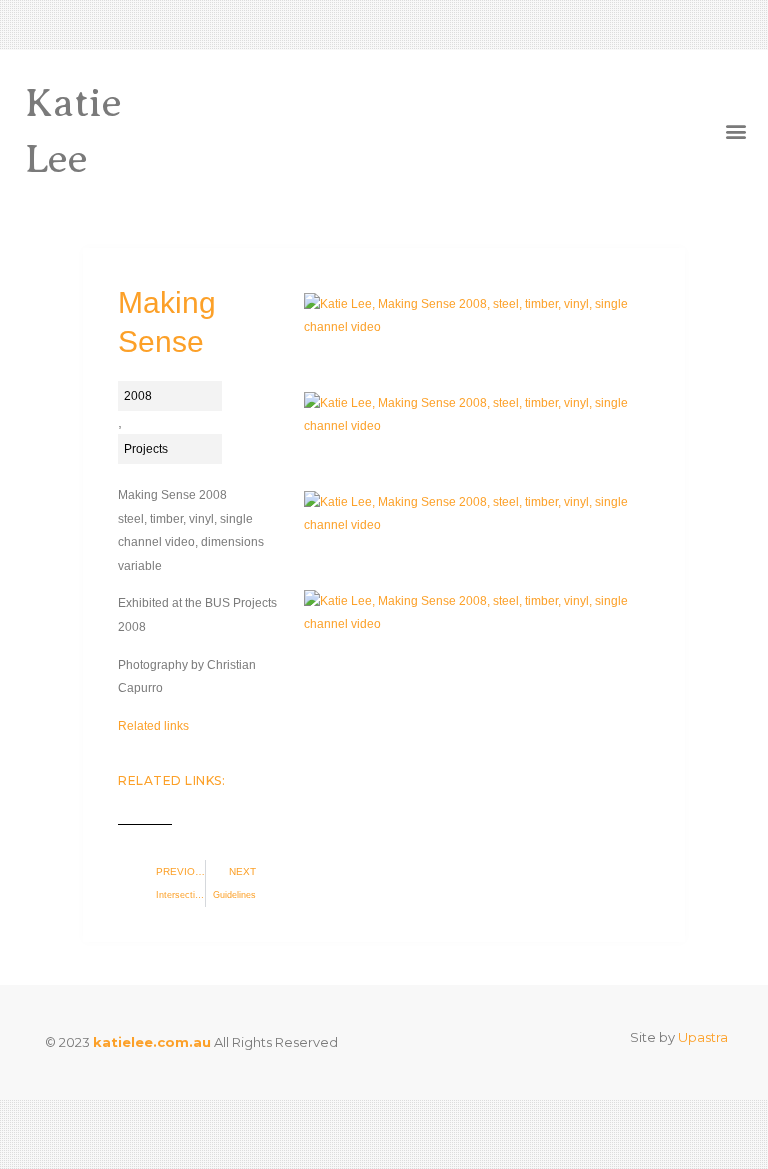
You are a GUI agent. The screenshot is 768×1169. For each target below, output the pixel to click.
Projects (146, 449)
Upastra (703, 1037)
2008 (138, 396)
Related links (153, 726)
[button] (736, 131)
